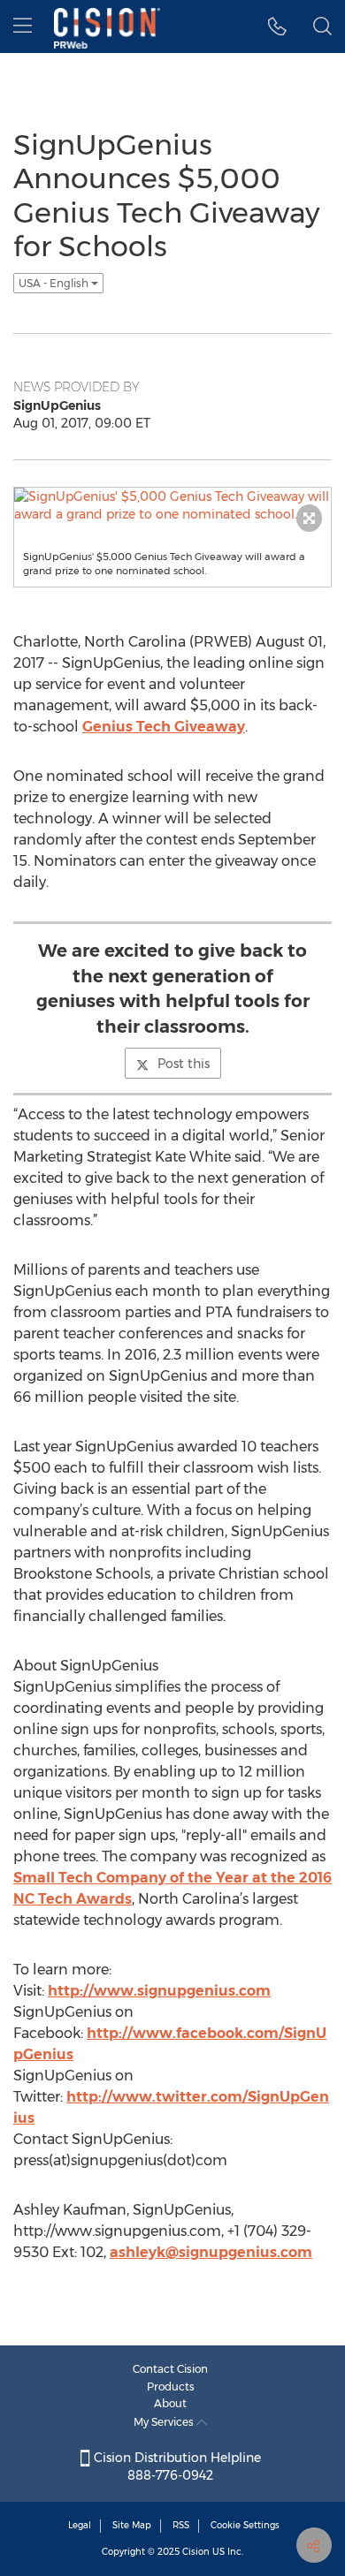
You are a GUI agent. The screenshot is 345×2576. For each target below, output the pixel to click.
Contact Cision (170, 2369)
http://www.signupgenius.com (159, 1991)
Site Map (132, 2525)
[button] (277, 27)
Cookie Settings (245, 2525)
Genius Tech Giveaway (164, 727)
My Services (165, 2422)
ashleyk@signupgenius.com (211, 2252)
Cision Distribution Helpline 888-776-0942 (176, 2466)
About (170, 2403)
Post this (184, 1064)
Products (171, 2387)
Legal (80, 2525)
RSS (181, 2525)
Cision (196, 2552)
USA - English (55, 283)
